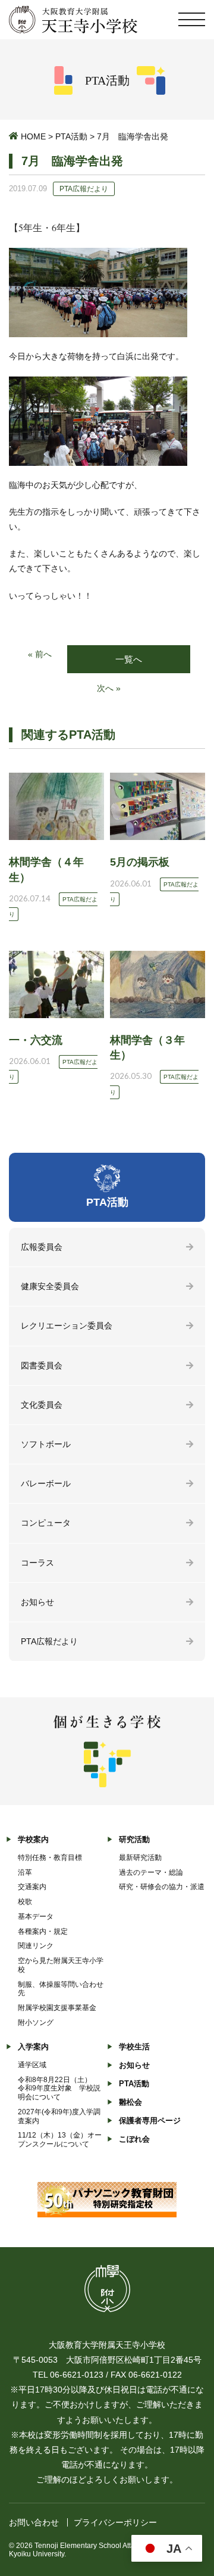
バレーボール (46, 1483)
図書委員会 (42, 1365)
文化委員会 (42, 1405)
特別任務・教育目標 (50, 1858)
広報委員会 (42, 1247)
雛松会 (130, 2102)
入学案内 (33, 2047)
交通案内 (32, 1887)
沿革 (25, 1872)
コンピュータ (46, 1523)
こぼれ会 (134, 2139)
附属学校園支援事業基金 (57, 2008)
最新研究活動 (140, 1858)
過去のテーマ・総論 (151, 1872)
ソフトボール (46, 1444)
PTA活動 (71, 136)
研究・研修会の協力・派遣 (162, 1887)
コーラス (37, 1563)
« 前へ (40, 654)
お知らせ (37, 1602)
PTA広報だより (49, 1641)
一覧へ (129, 659)
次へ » (109, 688)
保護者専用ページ (150, 2121)
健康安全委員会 (50, 1286)
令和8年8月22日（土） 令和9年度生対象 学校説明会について (59, 2089)
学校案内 (33, 1839)
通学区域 (32, 2065)
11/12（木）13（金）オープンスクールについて (60, 2140)
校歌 (25, 1902)
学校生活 (134, 2047)
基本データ (36, 1917)
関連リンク (36, 1946)
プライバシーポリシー (115, 2522)
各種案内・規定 (43, 1931)
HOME (33, 136)
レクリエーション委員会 (67, 1326)
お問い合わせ (34, 2522)
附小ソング (36, 2023)
